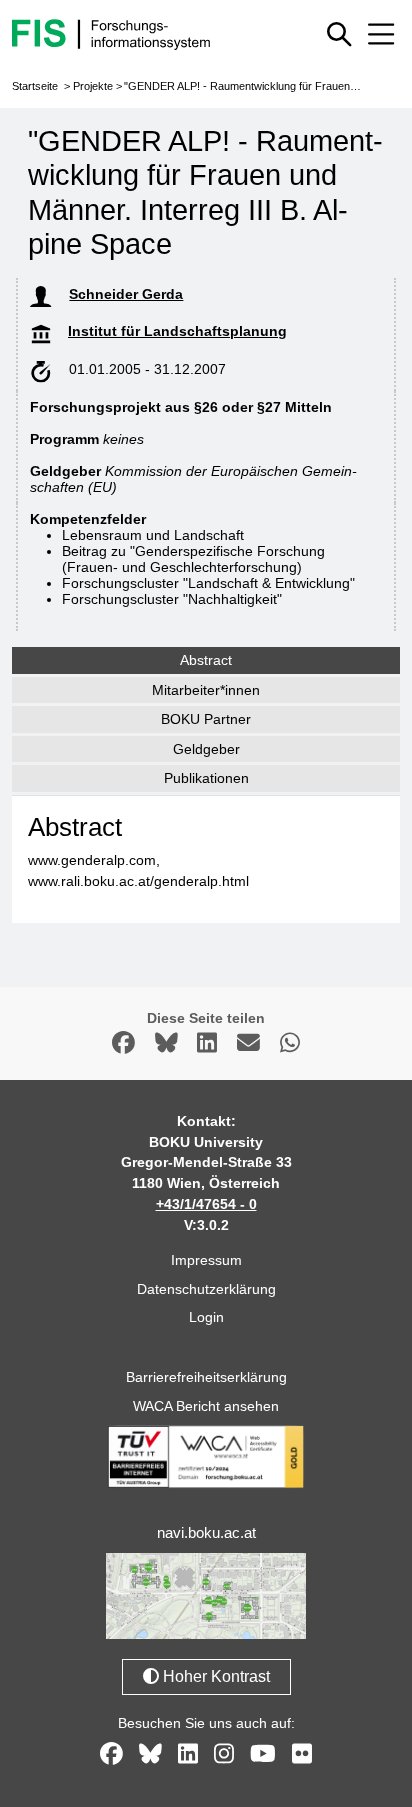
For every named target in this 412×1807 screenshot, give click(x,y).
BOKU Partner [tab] (206, 719)
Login (206, 1317)
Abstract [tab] (206, 660)
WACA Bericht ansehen (206, 1406)
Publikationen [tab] (206, 778)
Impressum (206, 1260)
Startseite (35, 86)
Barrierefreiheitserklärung (206, 1377)
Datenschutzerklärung (206, 1289)
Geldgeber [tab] (206, 749)
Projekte (93, 86)
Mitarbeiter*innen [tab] (206, 690)
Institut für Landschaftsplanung (177, 331)
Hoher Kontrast (214, 1676)
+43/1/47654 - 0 (206, 1204)
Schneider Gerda (126, 294)
